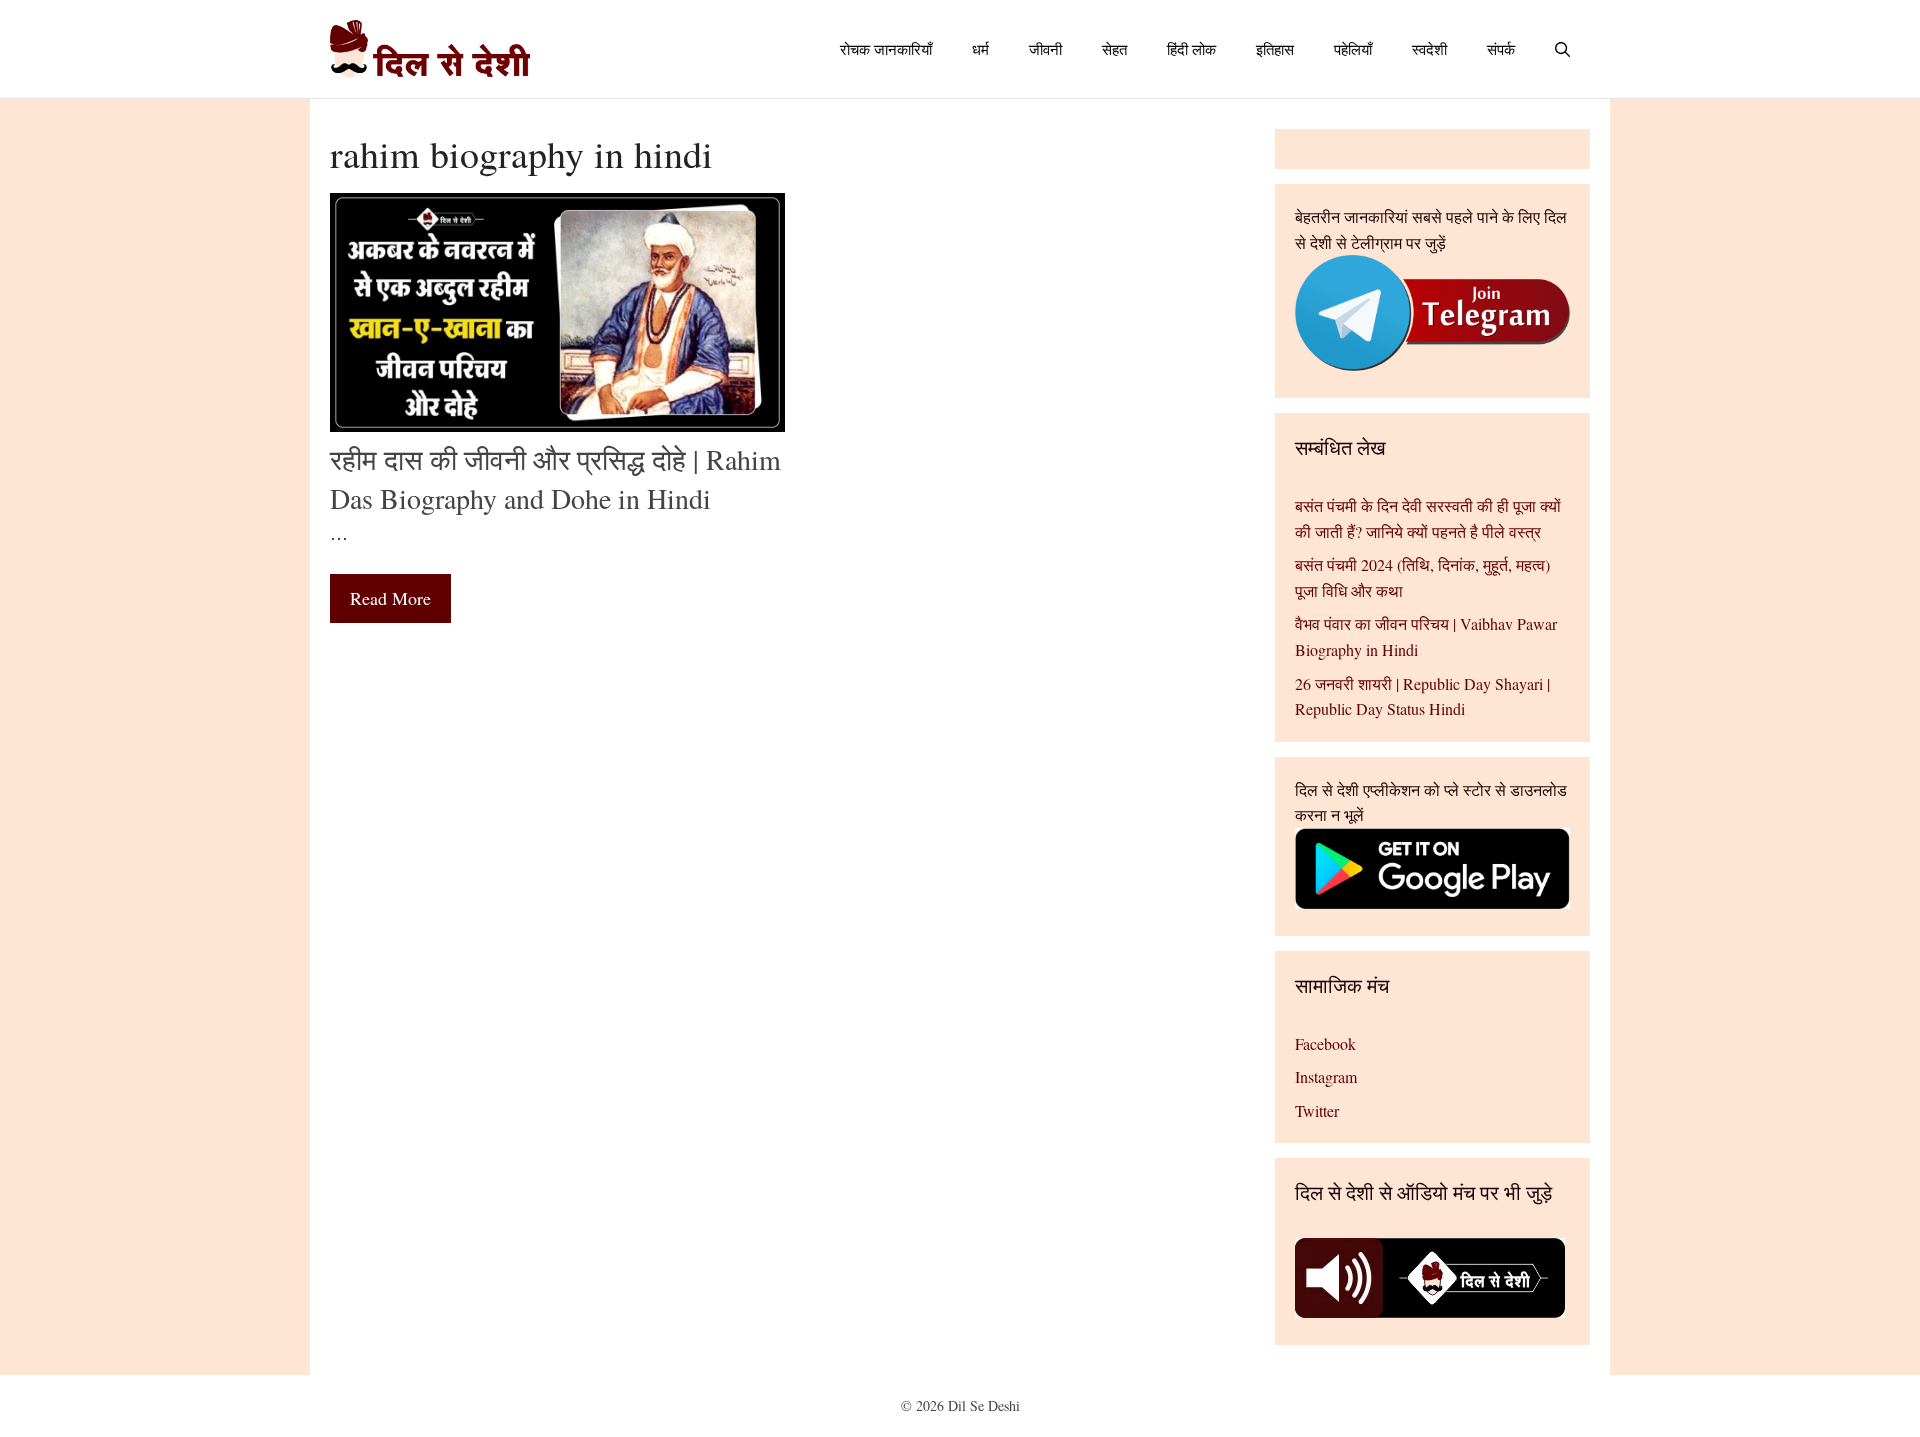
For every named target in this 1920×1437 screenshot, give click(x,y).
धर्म (980, 49)
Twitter (1317, 1110)
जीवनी (1045, 49)
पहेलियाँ (1353, 49)
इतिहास (1275, 49)
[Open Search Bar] (1562, 49)
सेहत (1114, 49)
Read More (390, 598)
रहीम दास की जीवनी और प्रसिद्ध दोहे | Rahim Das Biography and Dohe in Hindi (555, 478)
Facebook (1325, 1043)
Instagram (1326, 1076)
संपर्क (1501, 49)
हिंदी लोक (1191, 49)
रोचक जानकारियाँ (886, 49)
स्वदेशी (1429, 49)
